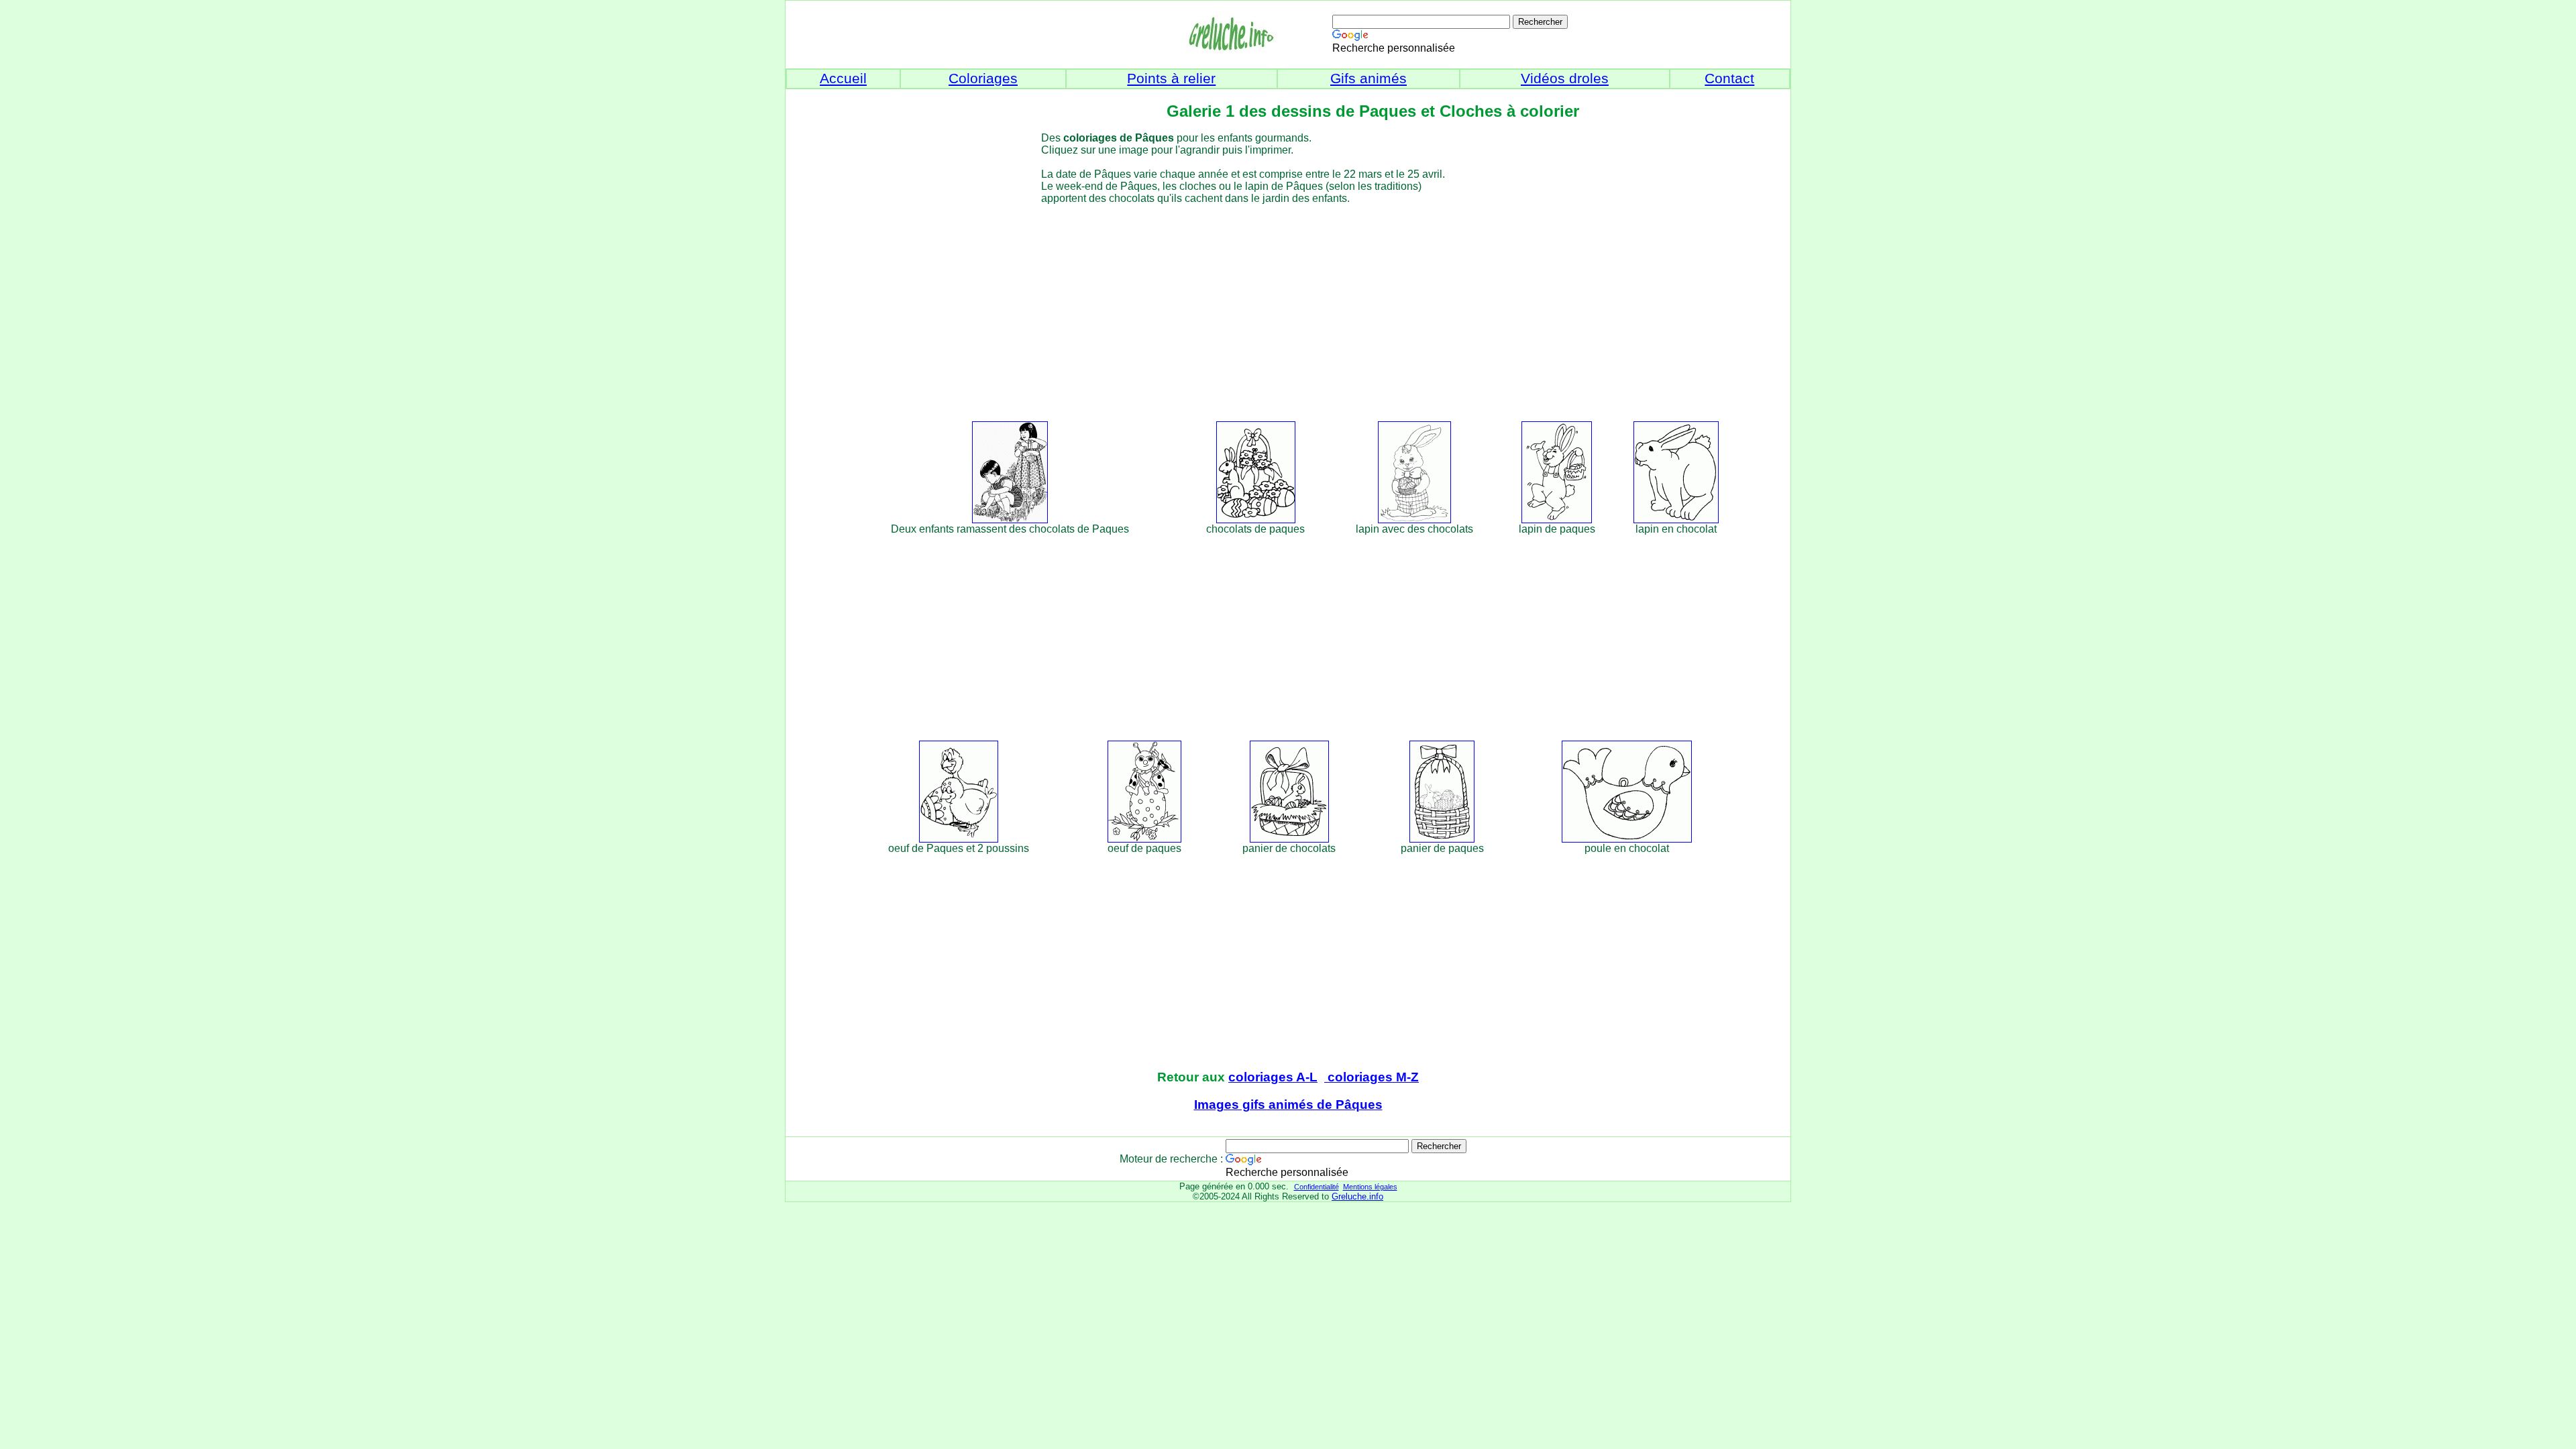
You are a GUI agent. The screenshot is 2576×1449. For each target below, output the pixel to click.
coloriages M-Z (1372, 1077)
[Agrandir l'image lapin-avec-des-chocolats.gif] (1414, 520)
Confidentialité (1317, 1187)
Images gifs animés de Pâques (1288, 1105)
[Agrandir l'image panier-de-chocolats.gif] (1289, 839)
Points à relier (1171, 78)
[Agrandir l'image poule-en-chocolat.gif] (1627, 839)
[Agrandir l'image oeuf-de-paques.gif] (1144, 839)
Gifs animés (1368, 78)
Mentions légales (1370, 1187)
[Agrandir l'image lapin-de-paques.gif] (1557, 520)
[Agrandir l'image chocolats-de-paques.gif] (1256, 520)
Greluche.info (1357, 1196)
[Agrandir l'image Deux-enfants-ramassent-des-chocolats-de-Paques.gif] (1010, 520)
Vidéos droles (1565, 78)
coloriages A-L (1273, 1077)
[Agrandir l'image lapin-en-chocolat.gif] (1676, 520)
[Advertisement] (1312, 311)
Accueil (843, 78)
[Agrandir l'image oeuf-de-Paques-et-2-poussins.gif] (959, 839)
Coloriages (983, 78)
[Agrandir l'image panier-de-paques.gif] (1442, 839)
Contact (1729, 78)
